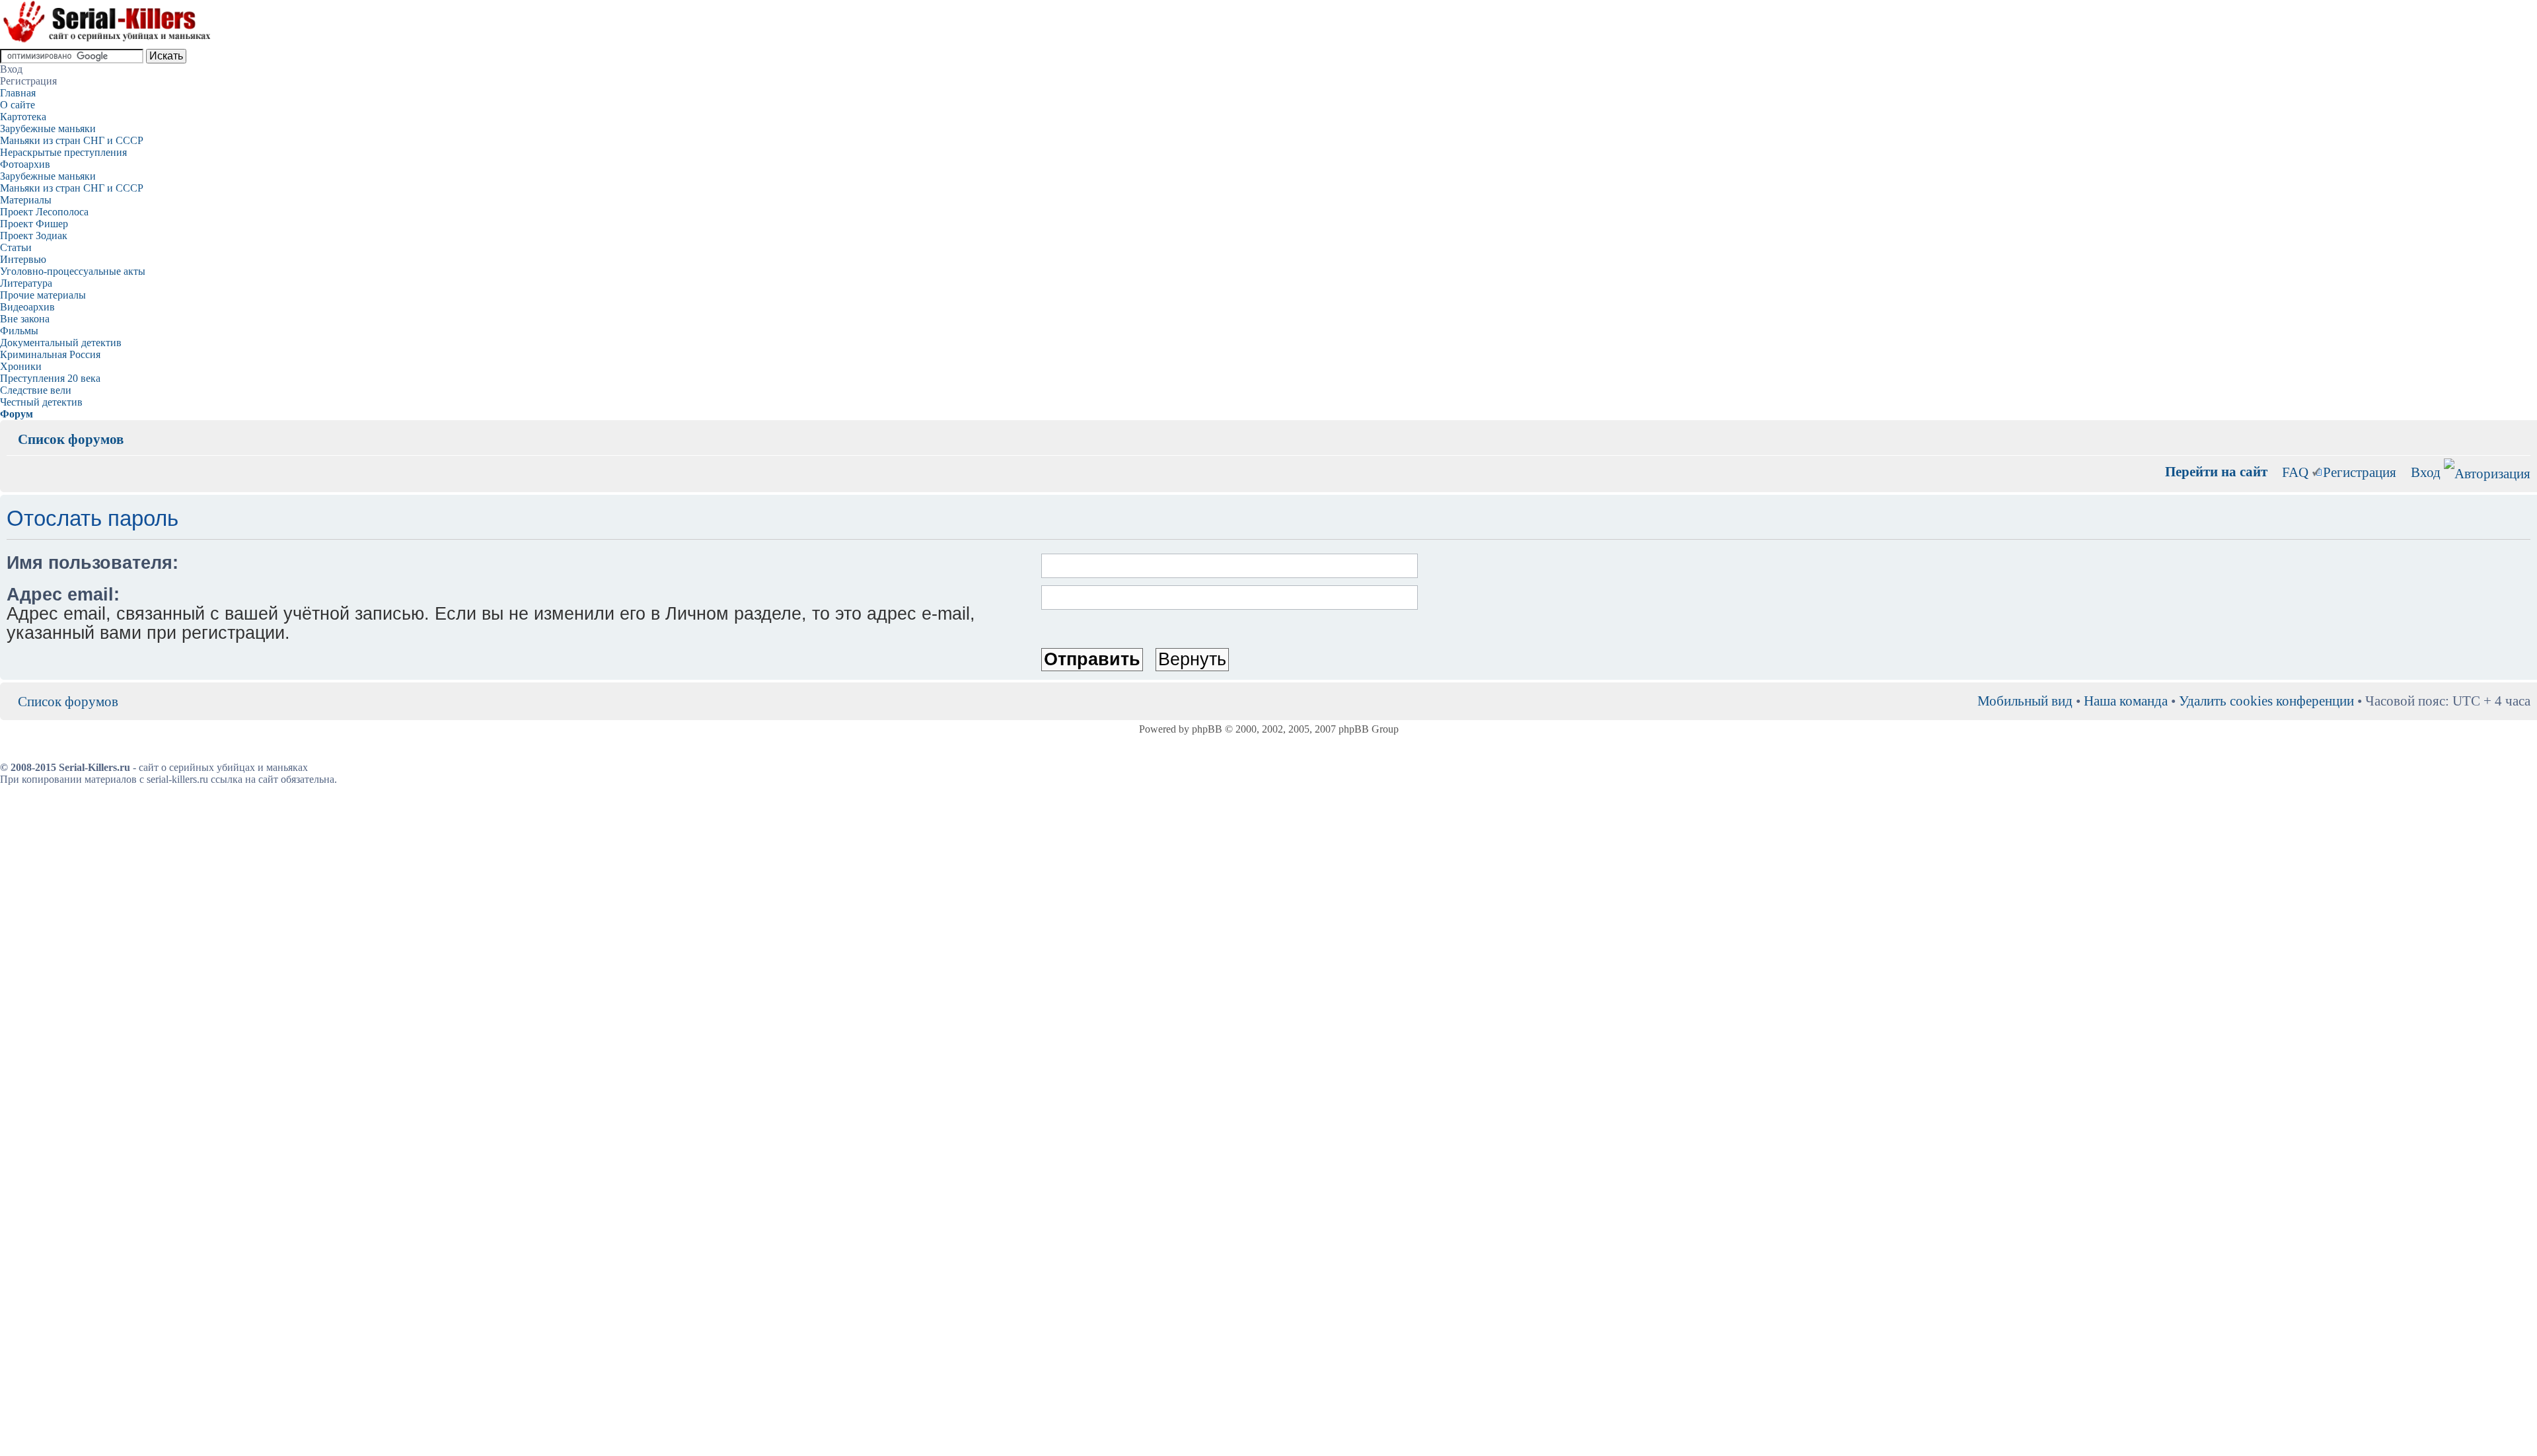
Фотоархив (25, 164)
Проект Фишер (34, 224)
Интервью (23, 259)
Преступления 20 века (50, 378)
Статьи (16, 247)
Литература (26, 283)
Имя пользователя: (92, 563)
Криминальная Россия (50, 354)
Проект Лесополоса (44, 212)
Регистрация (2360, 472)
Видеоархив (27, 307)
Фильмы (19, 331)
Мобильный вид (2501, 429)
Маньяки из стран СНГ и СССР (72, 140)
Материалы (26, 200)
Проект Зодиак (34, 236)
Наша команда (2126, 701)
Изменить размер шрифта (2521, 429)
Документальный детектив (61, 343)
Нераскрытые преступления (63, 152)
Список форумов (71, 439)
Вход (2426, 472)
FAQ (2295, 472)
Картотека (23, 117)
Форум (17, 414)
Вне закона (25, 319)
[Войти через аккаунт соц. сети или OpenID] (2487, 471)
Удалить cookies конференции (2266, 701)
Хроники (21, 366)
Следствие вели (36, 390)
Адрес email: (63, 595)
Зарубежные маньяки (48, 128)
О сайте (18, 105)
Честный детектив (41, 402)
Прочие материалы (43, 295)
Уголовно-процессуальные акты (73, 271)
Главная (18, 93)
